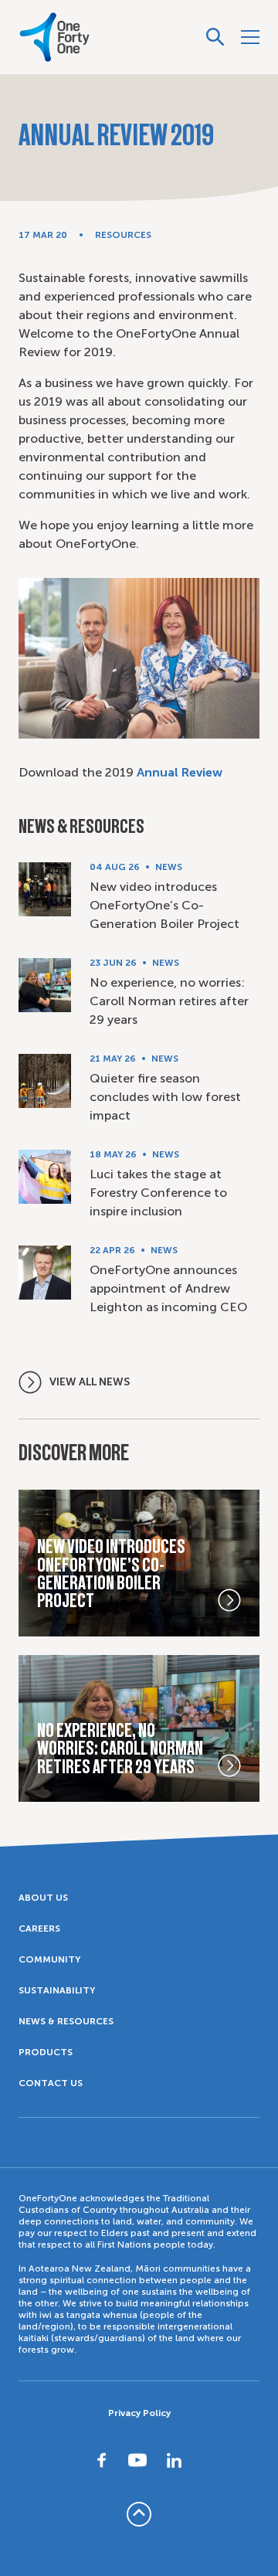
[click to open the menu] (250, 37)
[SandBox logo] (54, 37)
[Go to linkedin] (175, 2460)
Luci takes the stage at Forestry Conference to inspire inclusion (158, 1193)
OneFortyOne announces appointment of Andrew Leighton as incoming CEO (168, 1288)
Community (49, 1959)
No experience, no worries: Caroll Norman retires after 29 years (169, 1001)
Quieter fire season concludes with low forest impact (165, 1097)
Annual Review (180, 772)
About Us (43, 1898)
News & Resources (66, 2021)
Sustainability (57, 1990)
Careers (39, 1929)
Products (46, 2052)
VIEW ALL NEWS (90, 1382)
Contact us (51, 2083)
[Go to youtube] (137, 2460)
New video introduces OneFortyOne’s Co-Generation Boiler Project (164, 905)
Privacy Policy (139, 2413)
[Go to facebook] (102, 2460)
